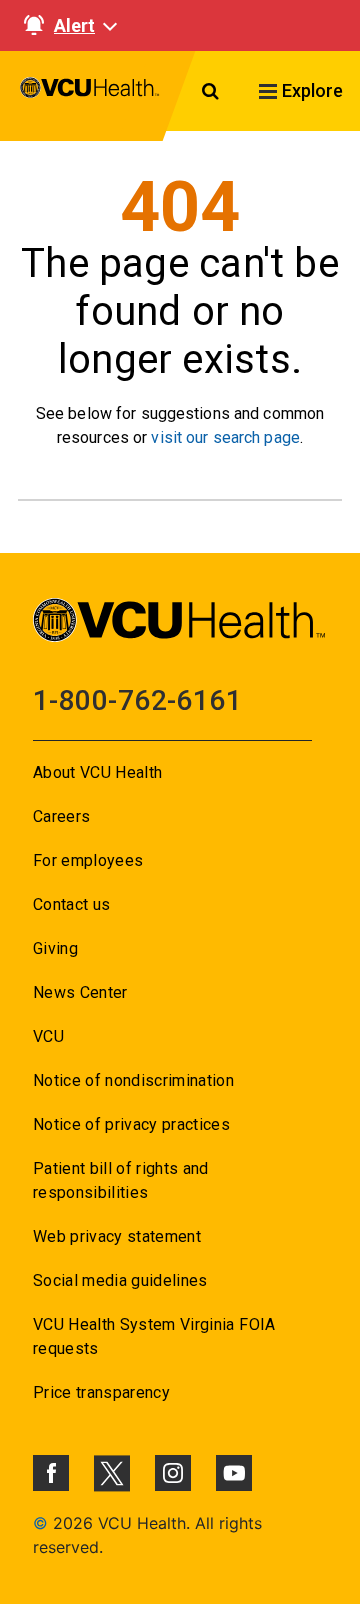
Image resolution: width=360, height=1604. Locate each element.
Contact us (71, 904)
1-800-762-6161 (137, 700)
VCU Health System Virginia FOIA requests (154, 1336)
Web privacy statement (117, 1236)
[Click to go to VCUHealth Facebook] (51, 1473)
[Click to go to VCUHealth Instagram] (173, 1473)
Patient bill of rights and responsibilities (121, 1180)
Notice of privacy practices (131, 1124)
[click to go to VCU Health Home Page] (90, 96)
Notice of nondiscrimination (133, 1080)
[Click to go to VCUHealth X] (112, 1473)
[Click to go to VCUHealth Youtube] (234, 1473)
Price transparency (101, 1392)
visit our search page (225, 437)
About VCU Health (97, 772)
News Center (80, 992)
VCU (48, 1036)
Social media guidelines (120, 1280)
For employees (88, 860)
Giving (55, 948)
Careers (61, 816)
